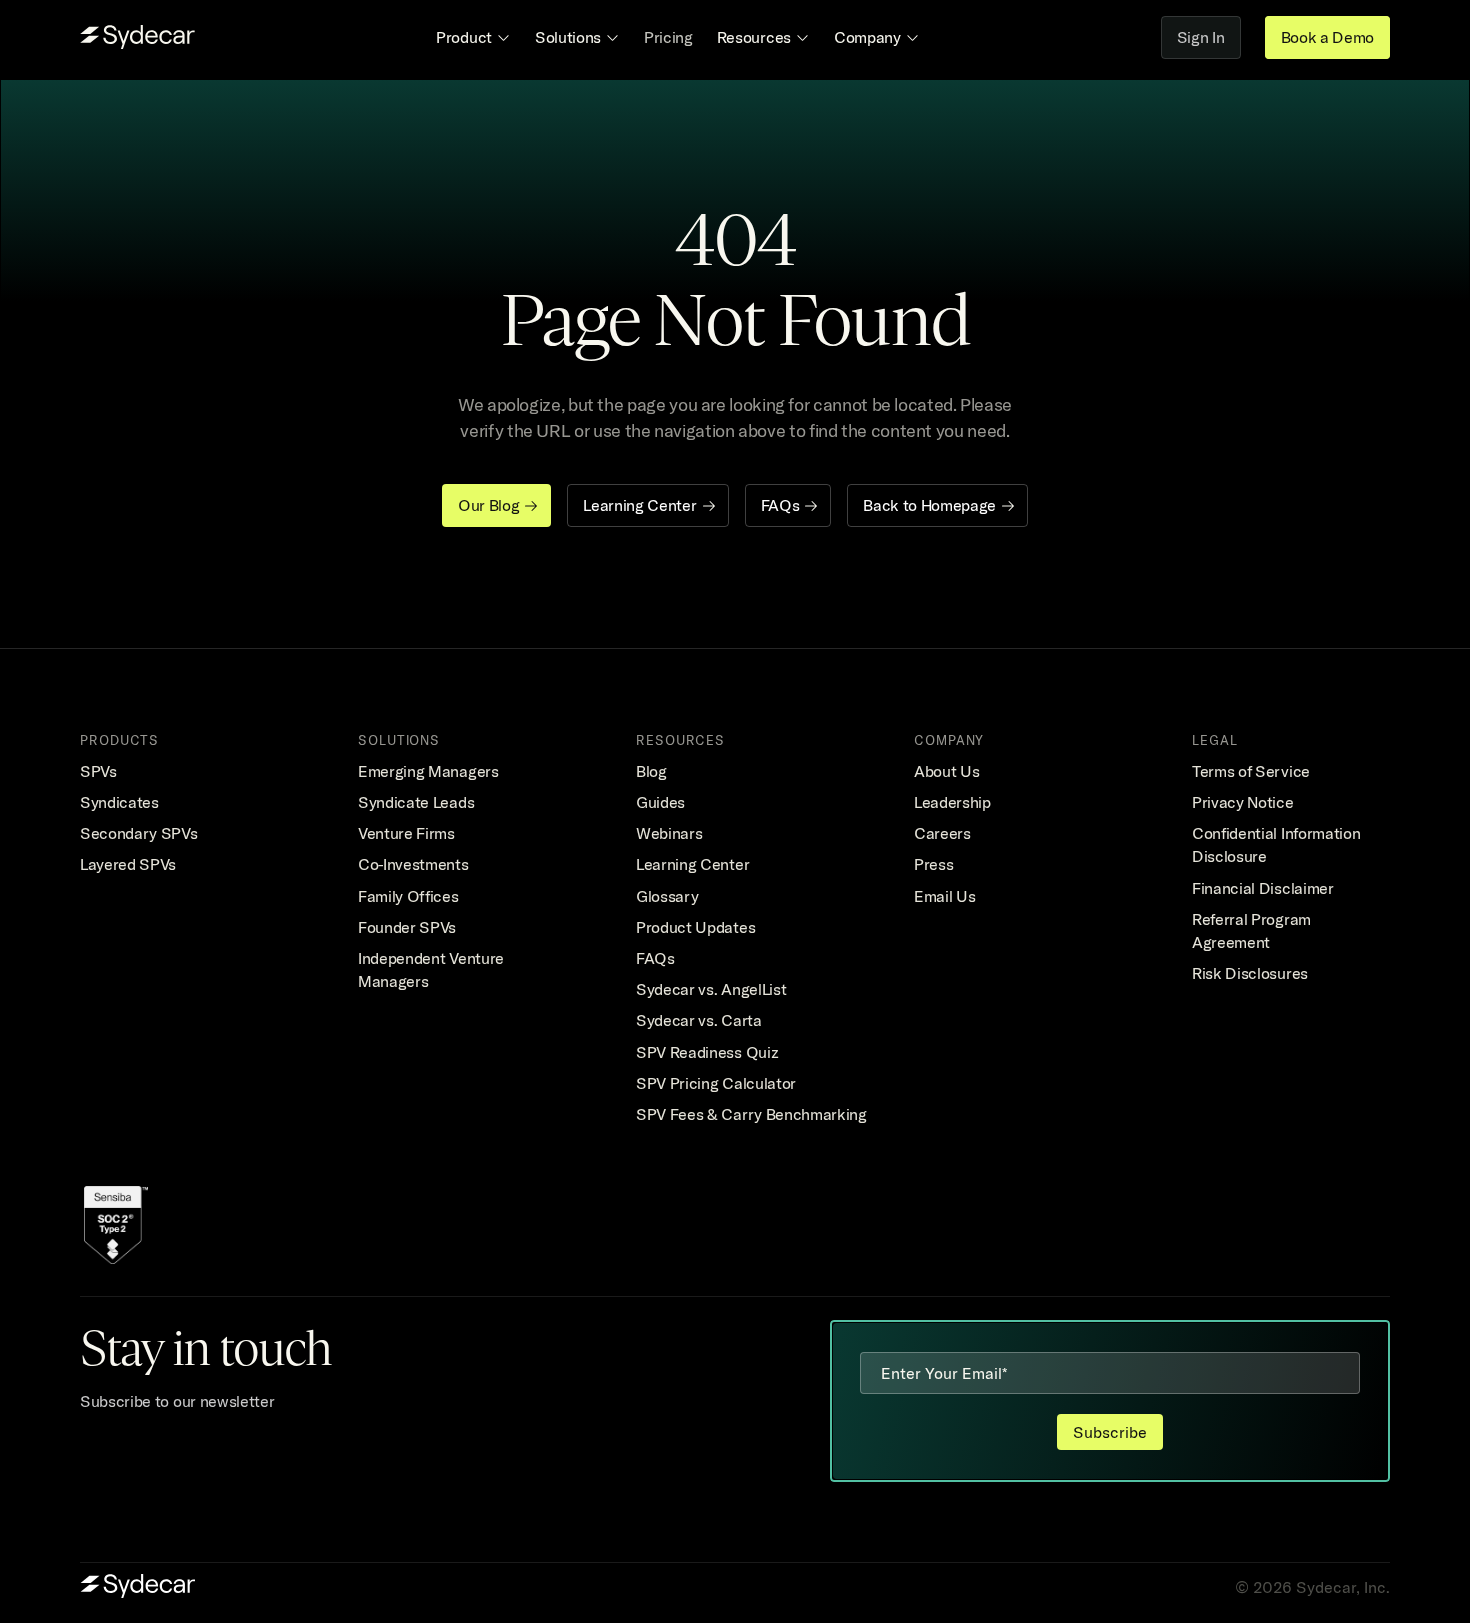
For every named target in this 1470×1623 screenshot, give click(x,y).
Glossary (667, 896)
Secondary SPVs (139, 833)
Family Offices (408, 896)
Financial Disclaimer (1263, 888)
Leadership (952, 802)
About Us (946, 771)
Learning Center (692, 864)
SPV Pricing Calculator (716, 1083)
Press (933, 864)
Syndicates (119, 802)
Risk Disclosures (1250, 973)
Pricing (668, 37)
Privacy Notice (1243, 802)
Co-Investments (413, 864)
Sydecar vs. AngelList (711, 989)
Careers (942, 833)
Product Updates (695, 927)
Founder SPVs (407, 927)
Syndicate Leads (416, 802)
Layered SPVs (128, 864)
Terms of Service (1251, 771)
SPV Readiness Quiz (707, 1052)
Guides (660, 802)
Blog (651, 771)
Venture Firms (406, 833)
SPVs (98, 771)
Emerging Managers (428, 771)
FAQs (655, 958)
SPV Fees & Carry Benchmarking (751, 1114)
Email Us (944, 896)
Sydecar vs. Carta (699, 1020)
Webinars (669, 833)
